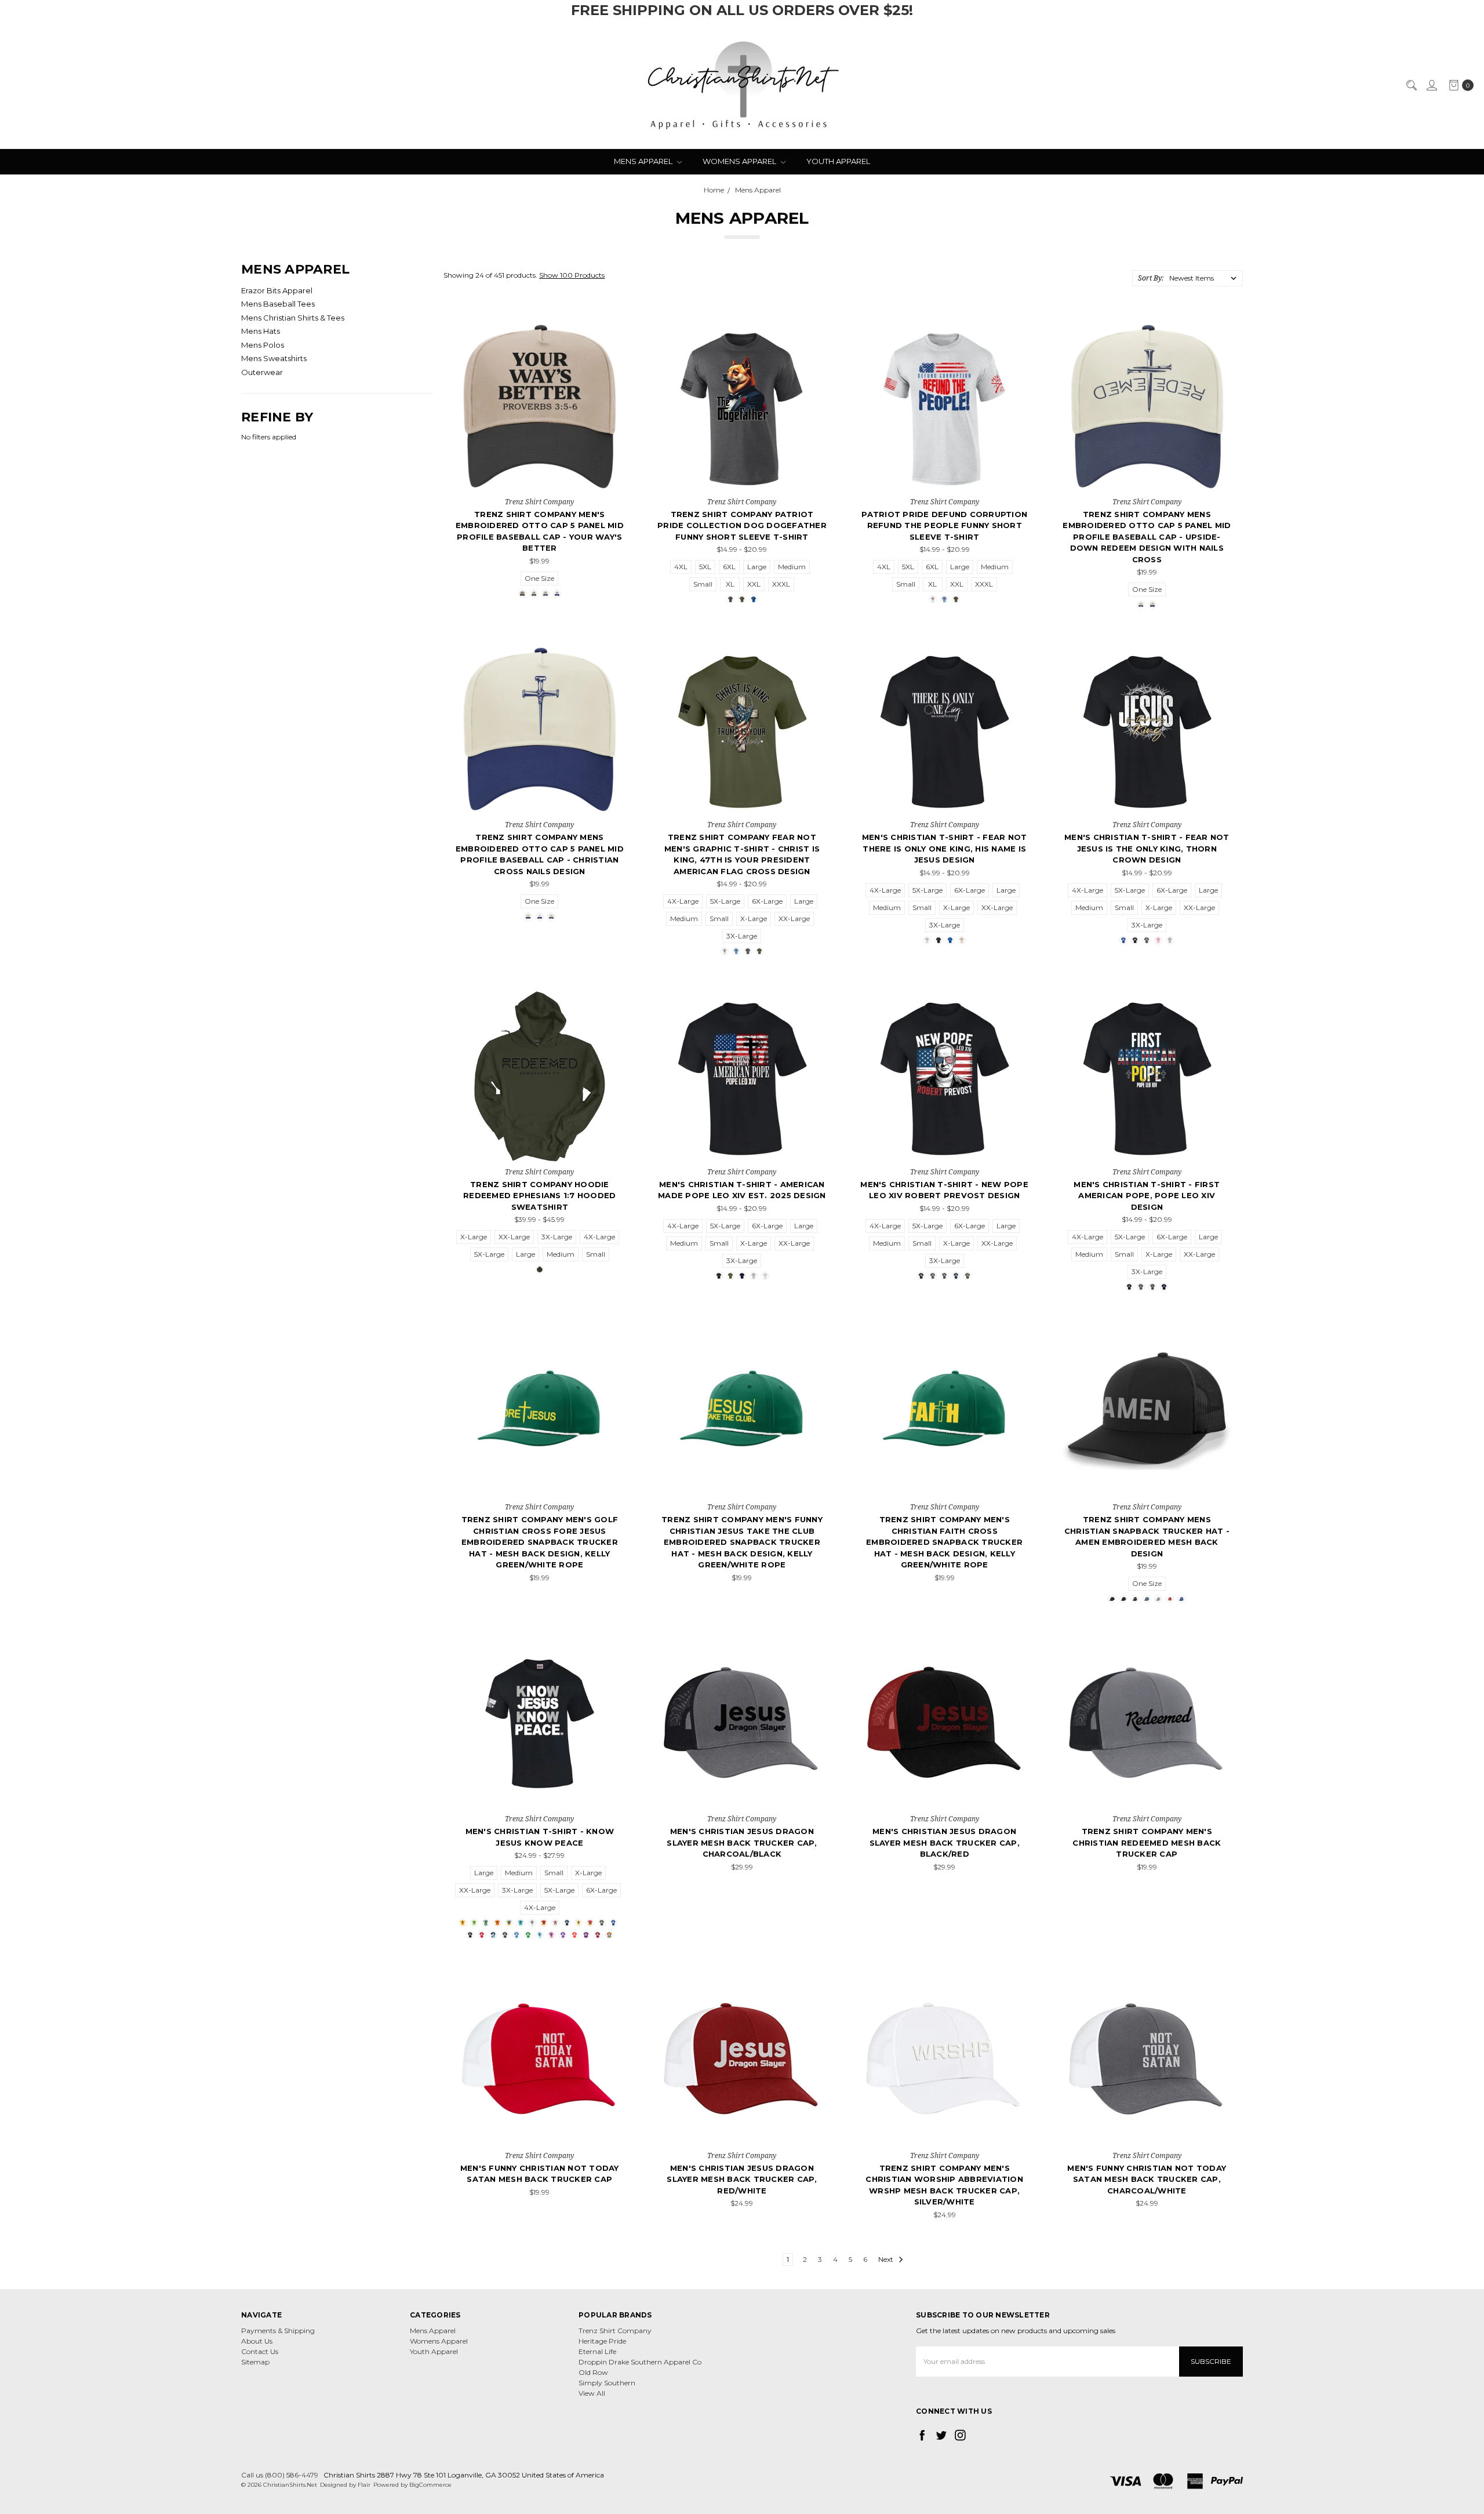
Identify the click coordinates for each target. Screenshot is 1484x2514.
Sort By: (1151, 278)
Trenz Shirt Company (615, 2331)
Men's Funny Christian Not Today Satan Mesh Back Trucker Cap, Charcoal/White (1147, 2179)
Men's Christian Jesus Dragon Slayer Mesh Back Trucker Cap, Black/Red (945, 1842)
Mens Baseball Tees (278, 304)
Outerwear (262, 372)
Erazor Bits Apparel (277, 290)
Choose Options (539, 477)
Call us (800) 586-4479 (280, 2475)
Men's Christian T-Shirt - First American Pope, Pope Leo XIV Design (1147, 1196)
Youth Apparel (838, 161)
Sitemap (255, 2362)
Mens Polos (263, 345)
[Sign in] (1431, 85)
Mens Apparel (644, 161)
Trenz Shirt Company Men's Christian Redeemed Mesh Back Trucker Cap (1147, 1842)
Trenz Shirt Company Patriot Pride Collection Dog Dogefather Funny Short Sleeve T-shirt (742, 525)
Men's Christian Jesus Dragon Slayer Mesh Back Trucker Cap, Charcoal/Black (742, 1842)
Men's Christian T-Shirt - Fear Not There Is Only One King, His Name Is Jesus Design (945, 848)
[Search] (1411, 85)
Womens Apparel (740, 161)
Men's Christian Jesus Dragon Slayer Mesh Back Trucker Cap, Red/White (742, 2179)
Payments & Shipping (278, 2331)
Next (887, 2259)
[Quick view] (608, 339)
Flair (364, 2485)
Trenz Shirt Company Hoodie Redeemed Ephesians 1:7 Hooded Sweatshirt (539, 1196)
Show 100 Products (572, 275)
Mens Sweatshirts (274, 358)
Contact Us (260, 2351)
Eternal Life (597, 2351)
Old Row (593, 2372)
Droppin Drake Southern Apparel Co (640, 2362)
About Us (257, 2341)
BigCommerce (430, 2485)
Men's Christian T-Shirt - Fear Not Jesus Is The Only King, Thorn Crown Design (1147, 848)
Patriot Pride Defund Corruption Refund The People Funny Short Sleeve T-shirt (944, 525)
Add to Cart (539, 1482)
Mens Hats (261, 331)
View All (592, 2393)
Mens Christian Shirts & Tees (293, 318)
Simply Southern (607, 2383)
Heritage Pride (602, 2341)
